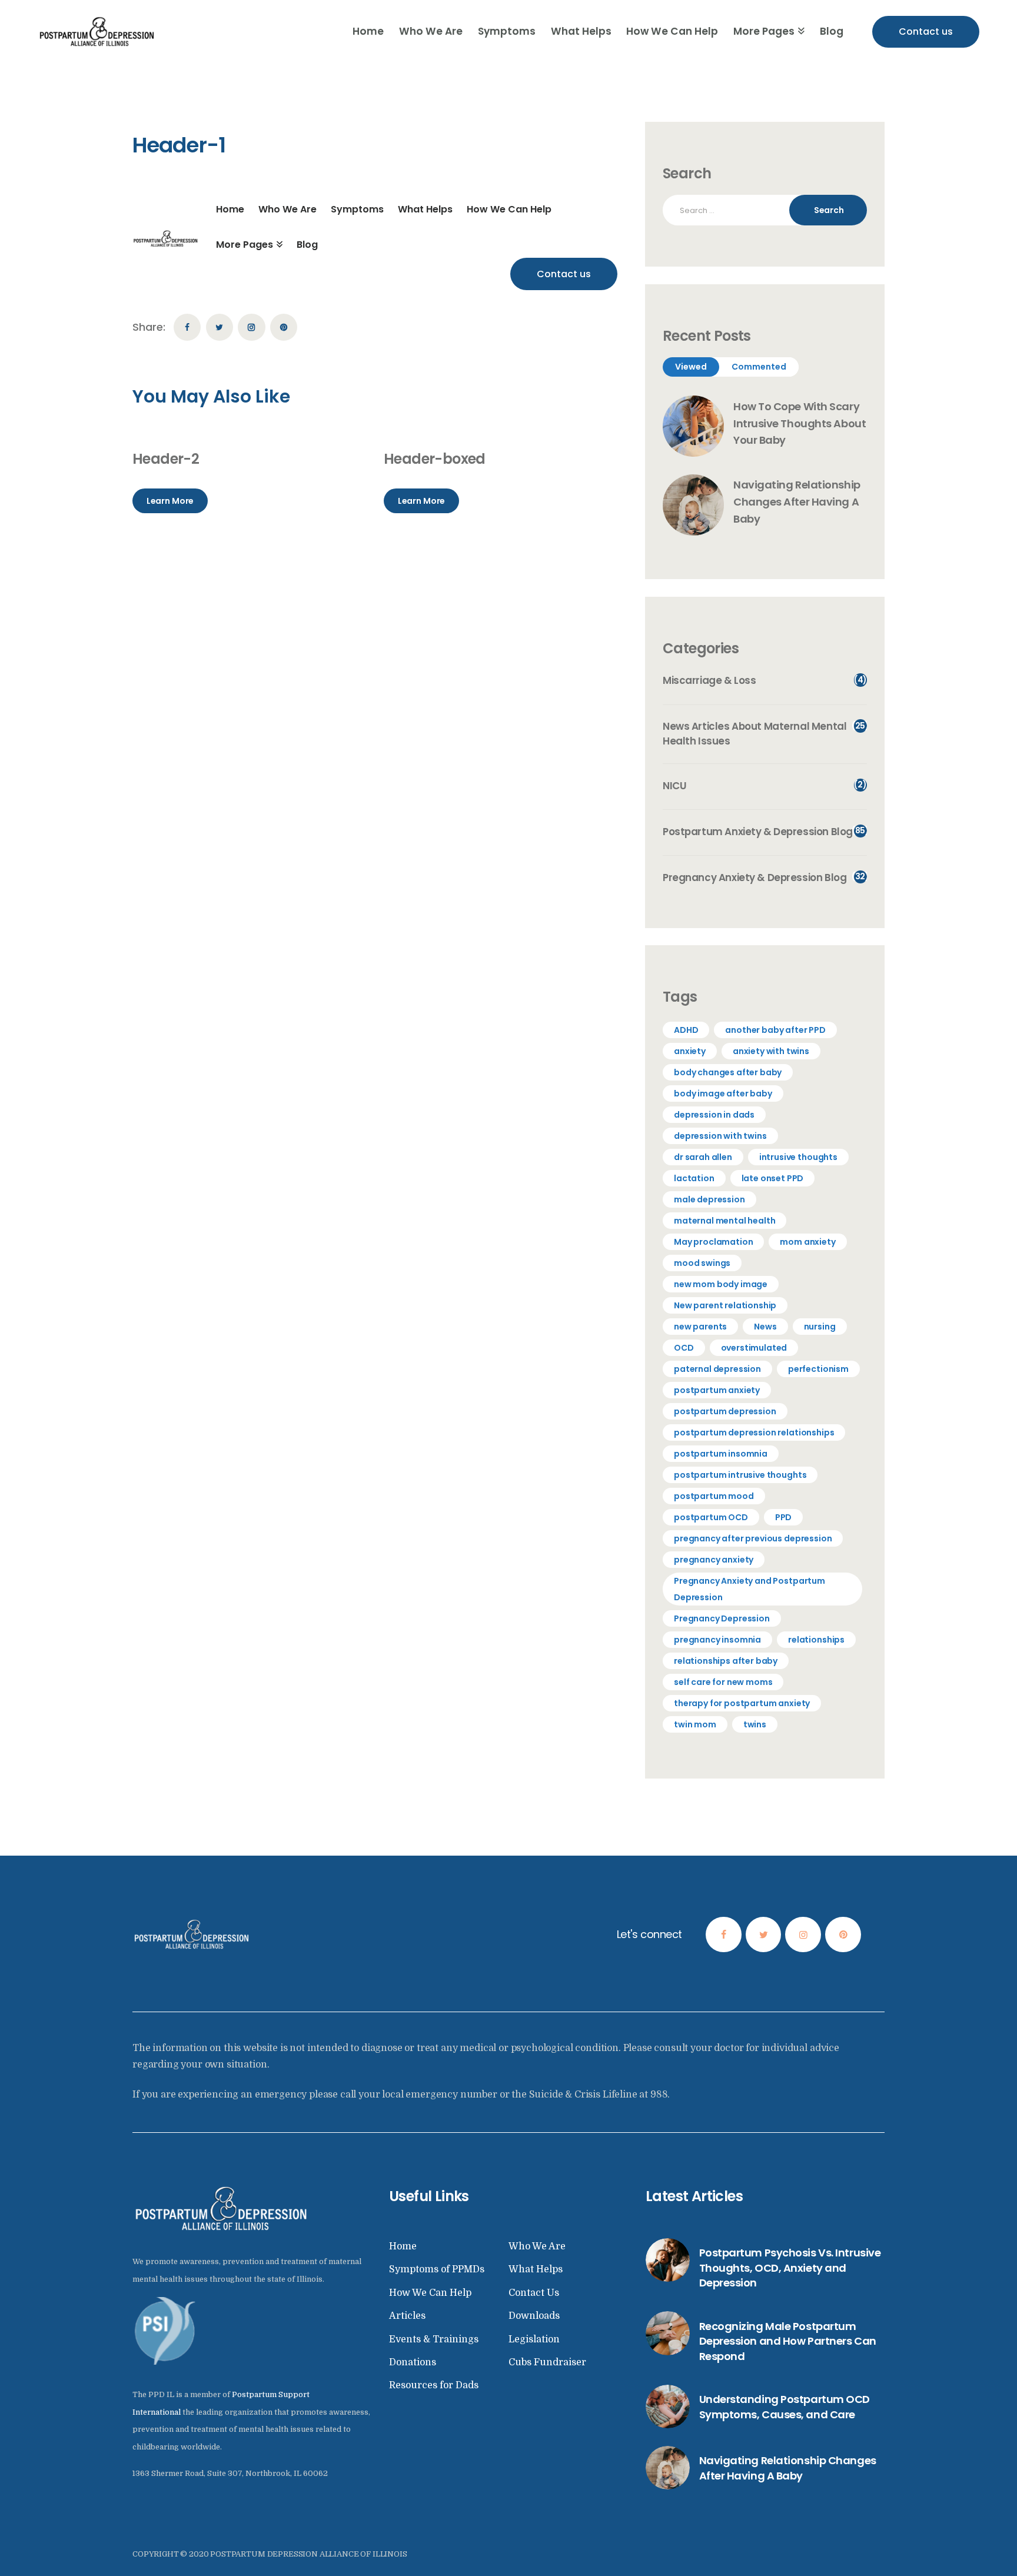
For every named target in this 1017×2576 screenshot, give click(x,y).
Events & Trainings (434, 2339)
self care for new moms (723, 1682)
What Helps (536, 2269)
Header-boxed (435, 459)
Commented (759, 367)
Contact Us (534, 2293)
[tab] (691, 367)
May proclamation (713, 1242)
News (765, 1327)
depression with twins (720, 1136)
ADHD (686, 1030)
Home (403, 2246)
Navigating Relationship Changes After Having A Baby (797, 502)
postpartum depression (725, 1411)
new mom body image (721, 1284)
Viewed (691, 367)
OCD (684, 1348)
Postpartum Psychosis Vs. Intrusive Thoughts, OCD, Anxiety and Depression (790, 2268)
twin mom (695, 1724)
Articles (407, 2316)
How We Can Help (430, 2293)
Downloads (534, 2316)
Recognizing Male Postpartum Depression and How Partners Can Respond (788, 2341)
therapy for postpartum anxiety (742, 1703)
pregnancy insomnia (717, 1640)
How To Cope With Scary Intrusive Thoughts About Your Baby (800, 423)
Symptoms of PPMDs (437, 2269)
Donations (413, 2362)
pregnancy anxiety (714, 1560)
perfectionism (818, 1369)
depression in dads (714, 1115)
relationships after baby (726, 1661)
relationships (816, 1640)
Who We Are (537, 2246)
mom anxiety (807, 1242)
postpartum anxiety (717, 1390)
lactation (694, 1178)
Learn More (170, 501)
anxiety (690, 1051)
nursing (820, 1327)
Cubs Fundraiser (547, 2362)
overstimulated (754, 1348)
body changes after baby (728, 1072)
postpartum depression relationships (754, 1432)
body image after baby (723, 1093)
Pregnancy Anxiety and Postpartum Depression (750, 1589)
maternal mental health (724, 1221)
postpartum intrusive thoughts (740, 1475)
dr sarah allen (703, 1157)
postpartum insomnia (721, 1454)
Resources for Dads (434, 2385)
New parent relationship (725, 1305)
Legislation (534, 2339)
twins (755, 1724)
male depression (709, 1199)
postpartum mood (714, 1496)
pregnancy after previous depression (753, 1538)
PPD (784, 1517)
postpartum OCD (711, 1517)
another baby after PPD (775, 1030)
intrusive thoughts (798, 1157)
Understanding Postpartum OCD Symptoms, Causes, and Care (785, 2407)
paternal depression (717, 1369)
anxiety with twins (771, 1051)
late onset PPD (773, 1178)
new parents (700, 1327)
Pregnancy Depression (722, 1618)
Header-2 (166, 459)
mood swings (702, 1263)
